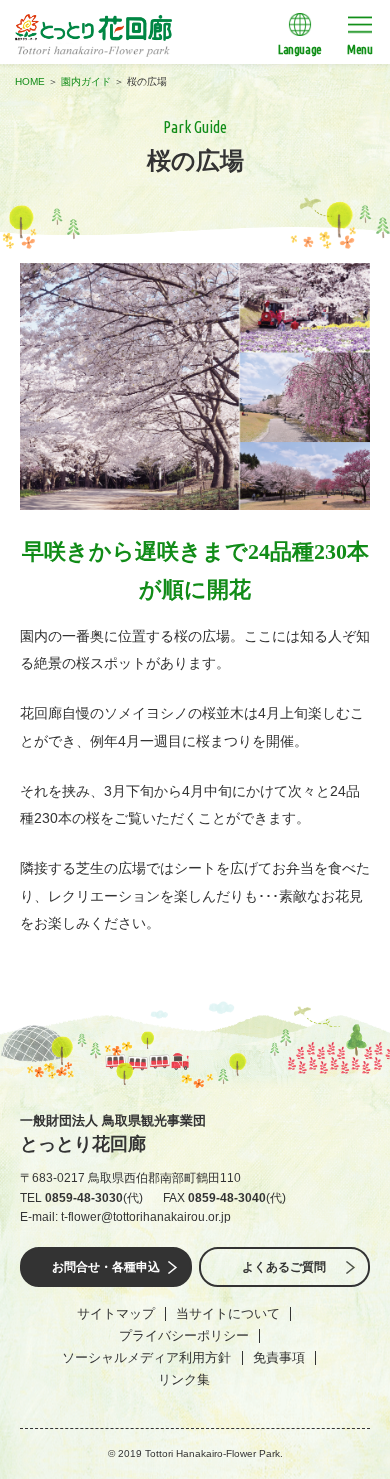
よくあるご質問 (284, 1267)
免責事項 (279, 1357)
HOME (30, 81)
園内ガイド (86, 81)
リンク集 (184, 1379)
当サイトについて (228, 1313)
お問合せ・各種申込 (106, 1267)
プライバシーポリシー (184, 1335)
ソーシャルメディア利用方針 (146, 1357)
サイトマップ (116, 1313)
